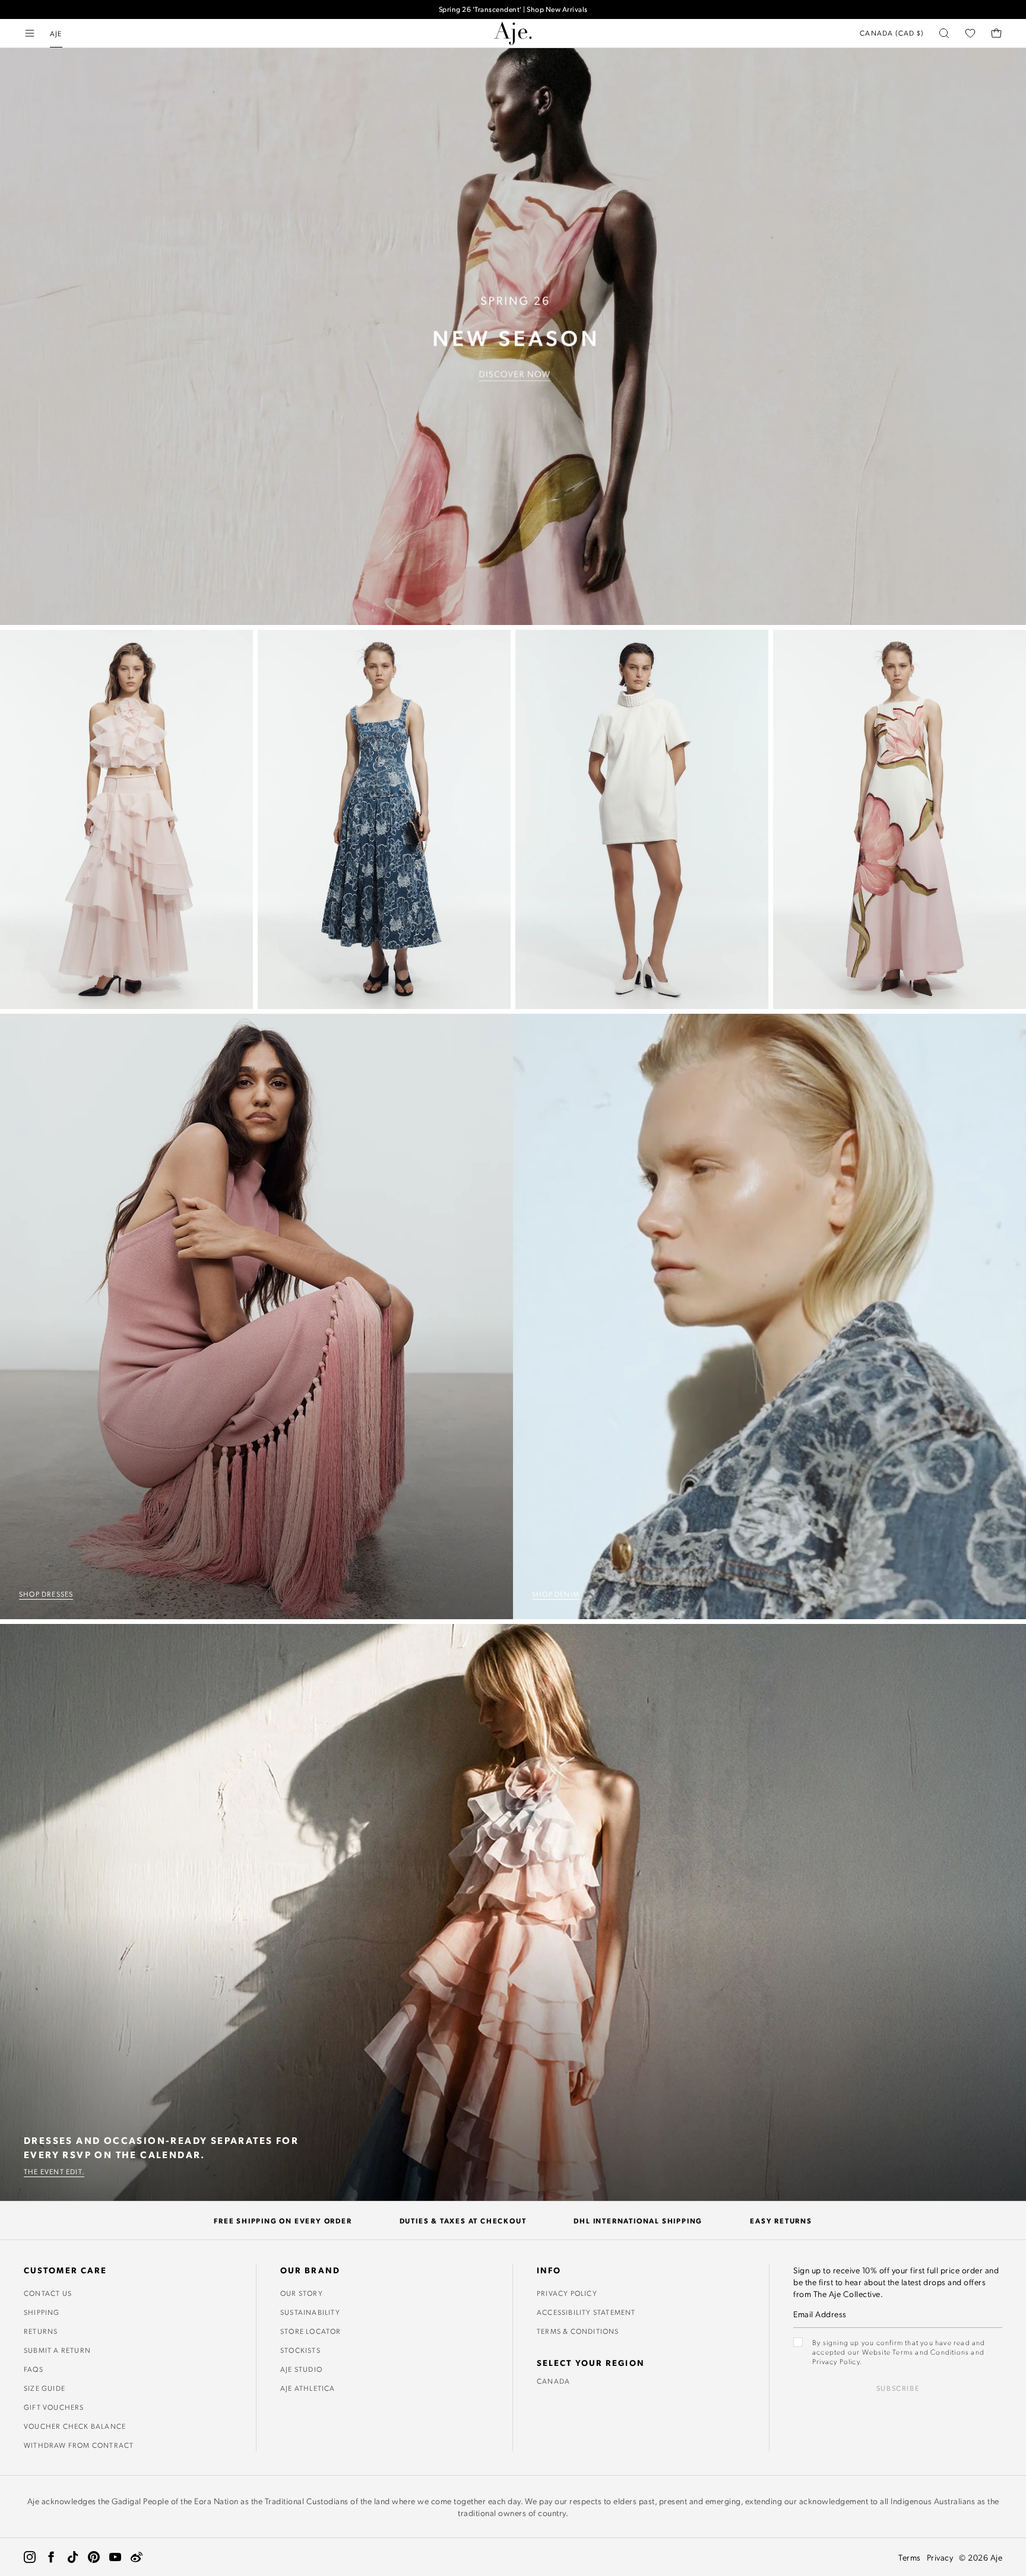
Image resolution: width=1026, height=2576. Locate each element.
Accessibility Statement (586, 2312)
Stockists (300, 2350)
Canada (553, 2381)
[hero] (513, 337)
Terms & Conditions (578, 2331)
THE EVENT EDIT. (54, 2171)
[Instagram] (30, 2557)
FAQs (34, 2369)
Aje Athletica (308, 2388)
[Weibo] (137, 2557)
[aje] (513, 33)
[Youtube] (115, 2557)
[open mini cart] (996, 33)
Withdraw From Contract (79, 2445)
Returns (41, 2331)
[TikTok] (72, 2557)
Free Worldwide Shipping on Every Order (513, 8)
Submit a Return (57, 2350)
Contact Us (48, 2293)
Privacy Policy (567, 2293)
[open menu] (30, 33)
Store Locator (311, 2331)
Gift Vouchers (54, 2407)
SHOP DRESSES (46, 1594)
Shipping (42, 2312)
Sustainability (310, 2312)
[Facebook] (51, 2557)
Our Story (302, 2293)
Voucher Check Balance (75, 2426)
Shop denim (556, 1594)
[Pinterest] (94, 2557)
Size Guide (45, 2388)
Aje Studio (301, 2369)
